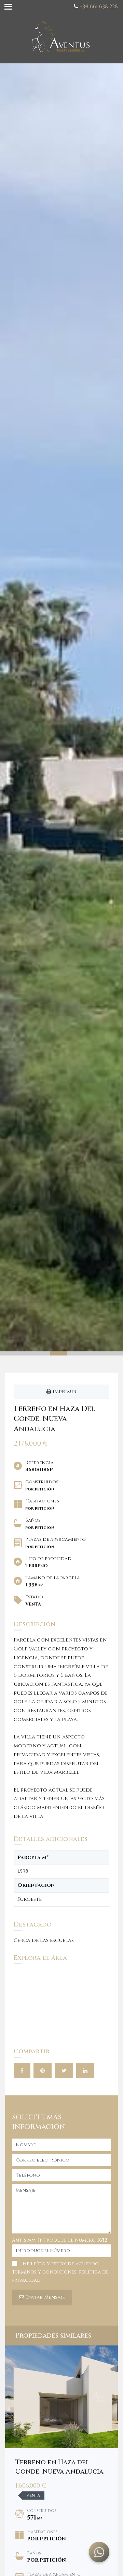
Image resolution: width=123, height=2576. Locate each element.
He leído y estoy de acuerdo (60, 2272)
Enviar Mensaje (44, 2297)
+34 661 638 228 (99, 7)
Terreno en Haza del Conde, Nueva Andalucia (59, 2467)
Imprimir (64, 1392)
